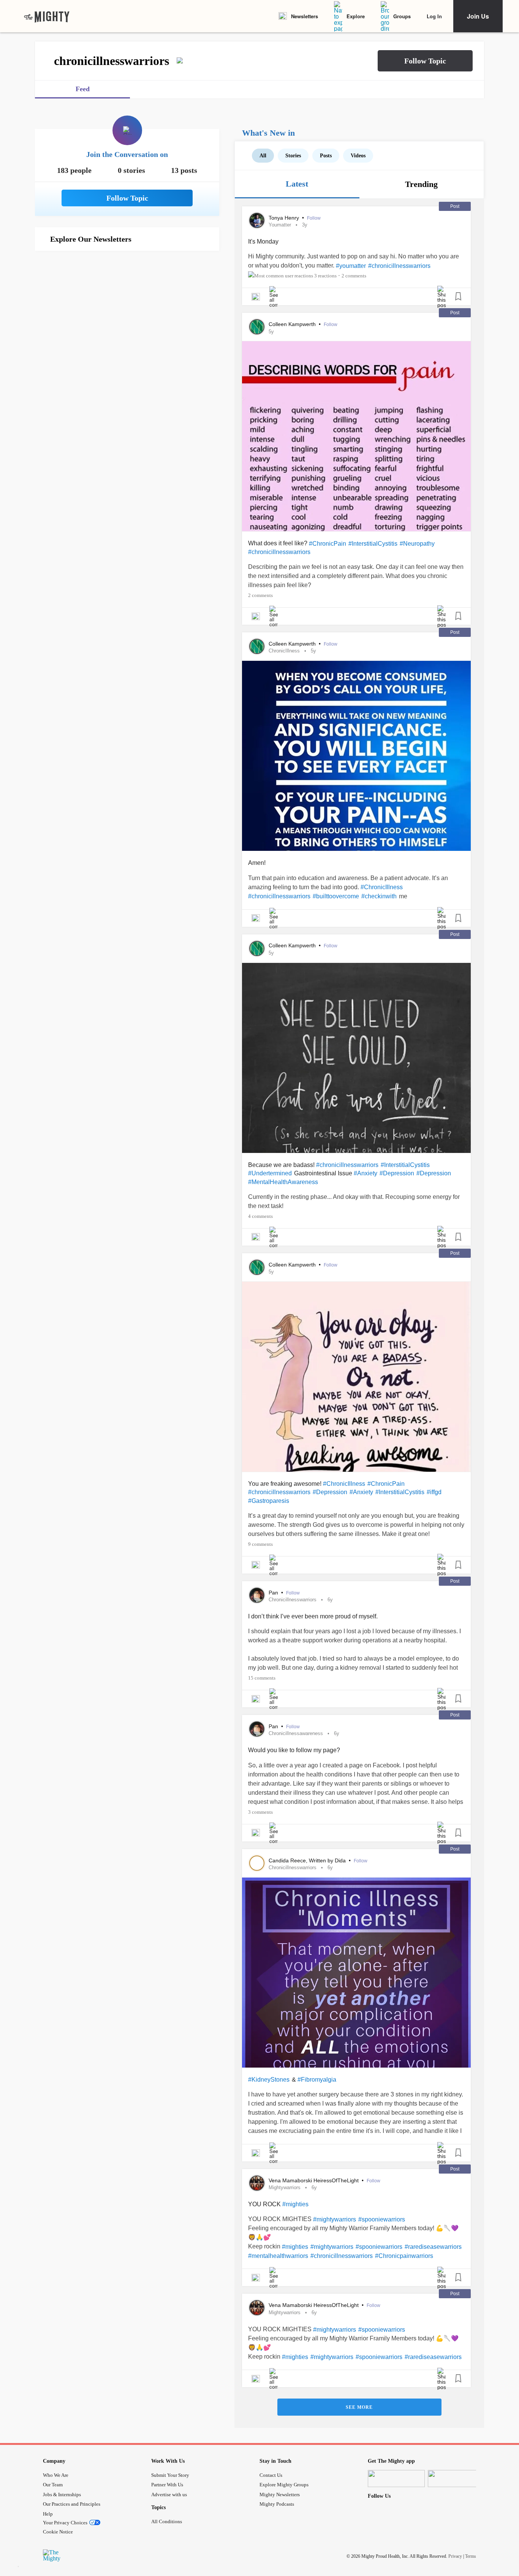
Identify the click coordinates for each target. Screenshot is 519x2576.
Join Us (478, 16)
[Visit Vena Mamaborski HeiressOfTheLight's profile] (257, 2183)
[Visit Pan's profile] (257, 1595)
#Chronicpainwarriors (404, 2256)
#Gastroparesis (269, 1501)
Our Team (53, 2485)
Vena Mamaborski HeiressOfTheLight (314, 2180)
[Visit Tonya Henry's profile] (257, 220)
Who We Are (56, 2475)
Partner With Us (167, 2485)
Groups (402, 16)
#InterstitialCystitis (373, 544)
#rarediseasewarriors (433, 2247)
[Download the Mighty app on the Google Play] (456, 2479)
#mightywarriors (335, 2219)
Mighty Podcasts (277, 2504)
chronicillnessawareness (296, 1733)
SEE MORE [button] (359, 2407)
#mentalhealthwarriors (278, 2256)
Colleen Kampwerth (293, 324)
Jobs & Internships (62, 2494)
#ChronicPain (328, 544)
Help (48, 2514)
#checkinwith (379, 896)
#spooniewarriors (382, 2219)
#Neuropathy (417, 544)
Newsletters (305, 16)
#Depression (397, 1173)
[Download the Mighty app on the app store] (396, 2479)
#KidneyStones (269, 2080)
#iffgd (434, 1492)
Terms (471, 2556)
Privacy (455, 2556)
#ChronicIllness (382, 887)
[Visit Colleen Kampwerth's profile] (257, 327)
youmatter (280, 225)
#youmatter (351, 266)
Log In (434, 16)
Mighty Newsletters (280, 2494)
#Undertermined (270, 1173)
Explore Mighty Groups (284, 2485)
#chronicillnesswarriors (399, 266)
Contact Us (271, 2475)
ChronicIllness (284, 651)
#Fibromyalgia (317, 2080)
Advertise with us (169, 2494)
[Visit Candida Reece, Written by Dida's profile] (257, 1863)
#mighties (295, 2204)
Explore (356, 16)
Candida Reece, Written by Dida (308, 1860)
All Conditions (167, 2521)
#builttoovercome (336, 896)
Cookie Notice (58, 2532)
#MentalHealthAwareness (283, 1182)
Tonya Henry (285, 218)
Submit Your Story (170, 2475)
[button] (425, 61)
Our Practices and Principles (72, 2504)
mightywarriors (285, 2187)
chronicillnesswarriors (293, 1600)
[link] (47, 16)
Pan (274, 1593)
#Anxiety (366, 1173)
